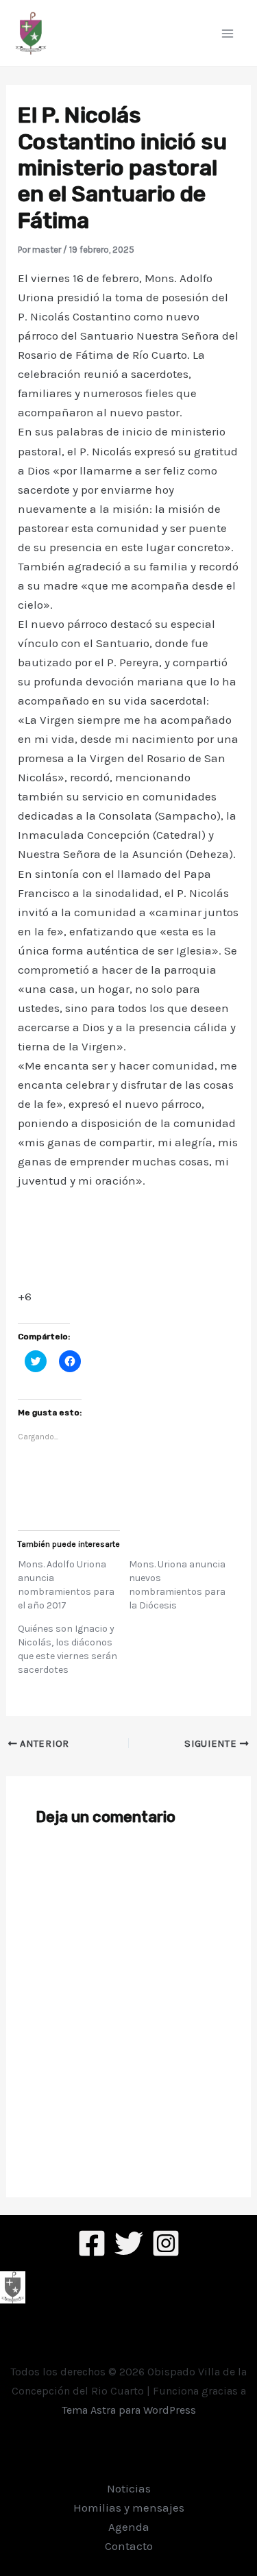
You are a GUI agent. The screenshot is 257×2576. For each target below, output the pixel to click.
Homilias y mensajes (129, 2508)
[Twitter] (129, 2243)
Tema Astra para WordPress (129, 2410)
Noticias (129, 2488)
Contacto (129, 2546)
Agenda (129, 2527)
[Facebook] (92, 2243)
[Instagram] (166, 2243)
